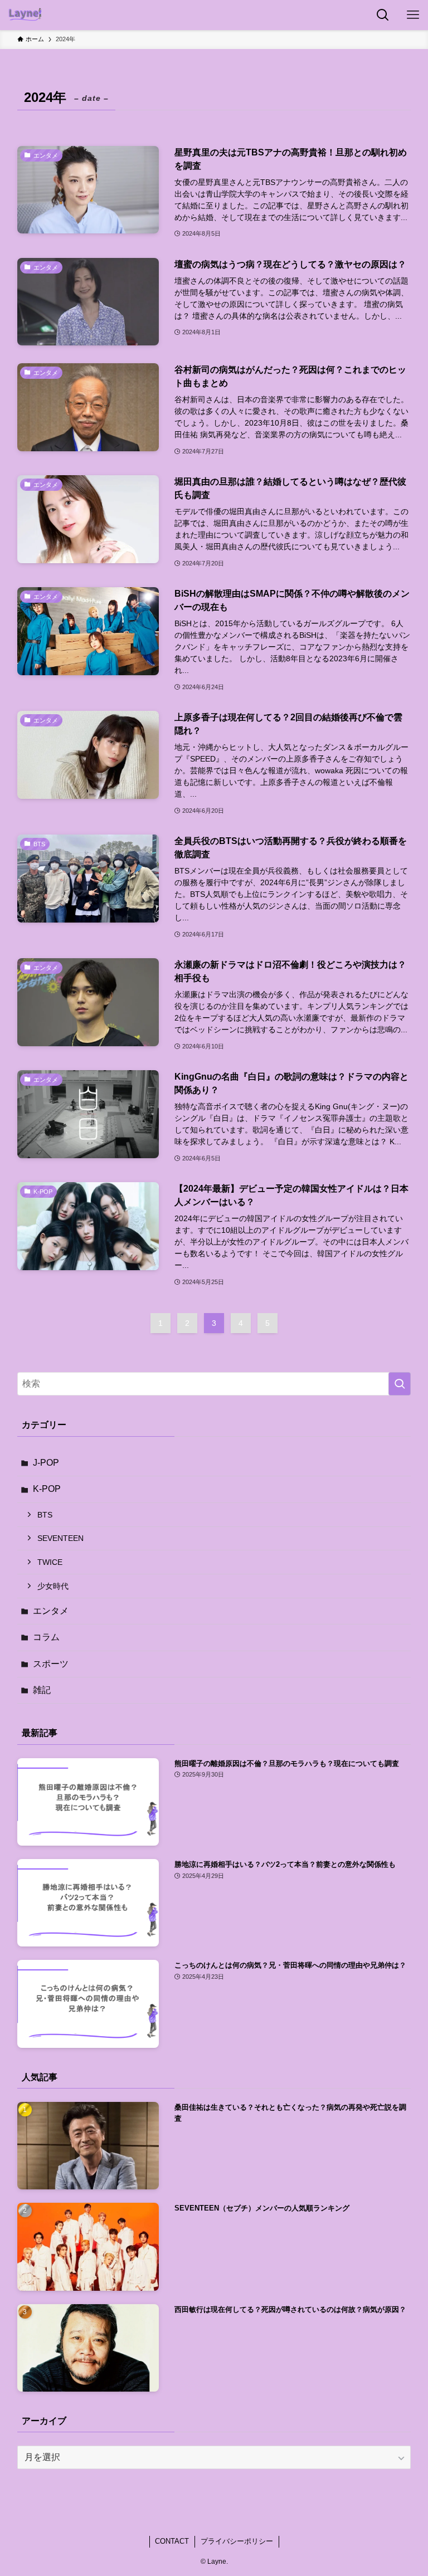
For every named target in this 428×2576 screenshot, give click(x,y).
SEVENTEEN (60, 1538)
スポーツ (51, 1664)
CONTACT (172, 2541)
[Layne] (25, 15)
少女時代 (53, 1586)
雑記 (42, 1690)
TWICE (50, 1562)
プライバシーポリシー (237, 2541)
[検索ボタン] (383, 15)
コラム (46, 1637)
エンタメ (51, 1611)
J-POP (46, 1463)
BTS (45, 1515)
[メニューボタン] (413, 15)
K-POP (47, 1489)
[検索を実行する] (400, 1384)
